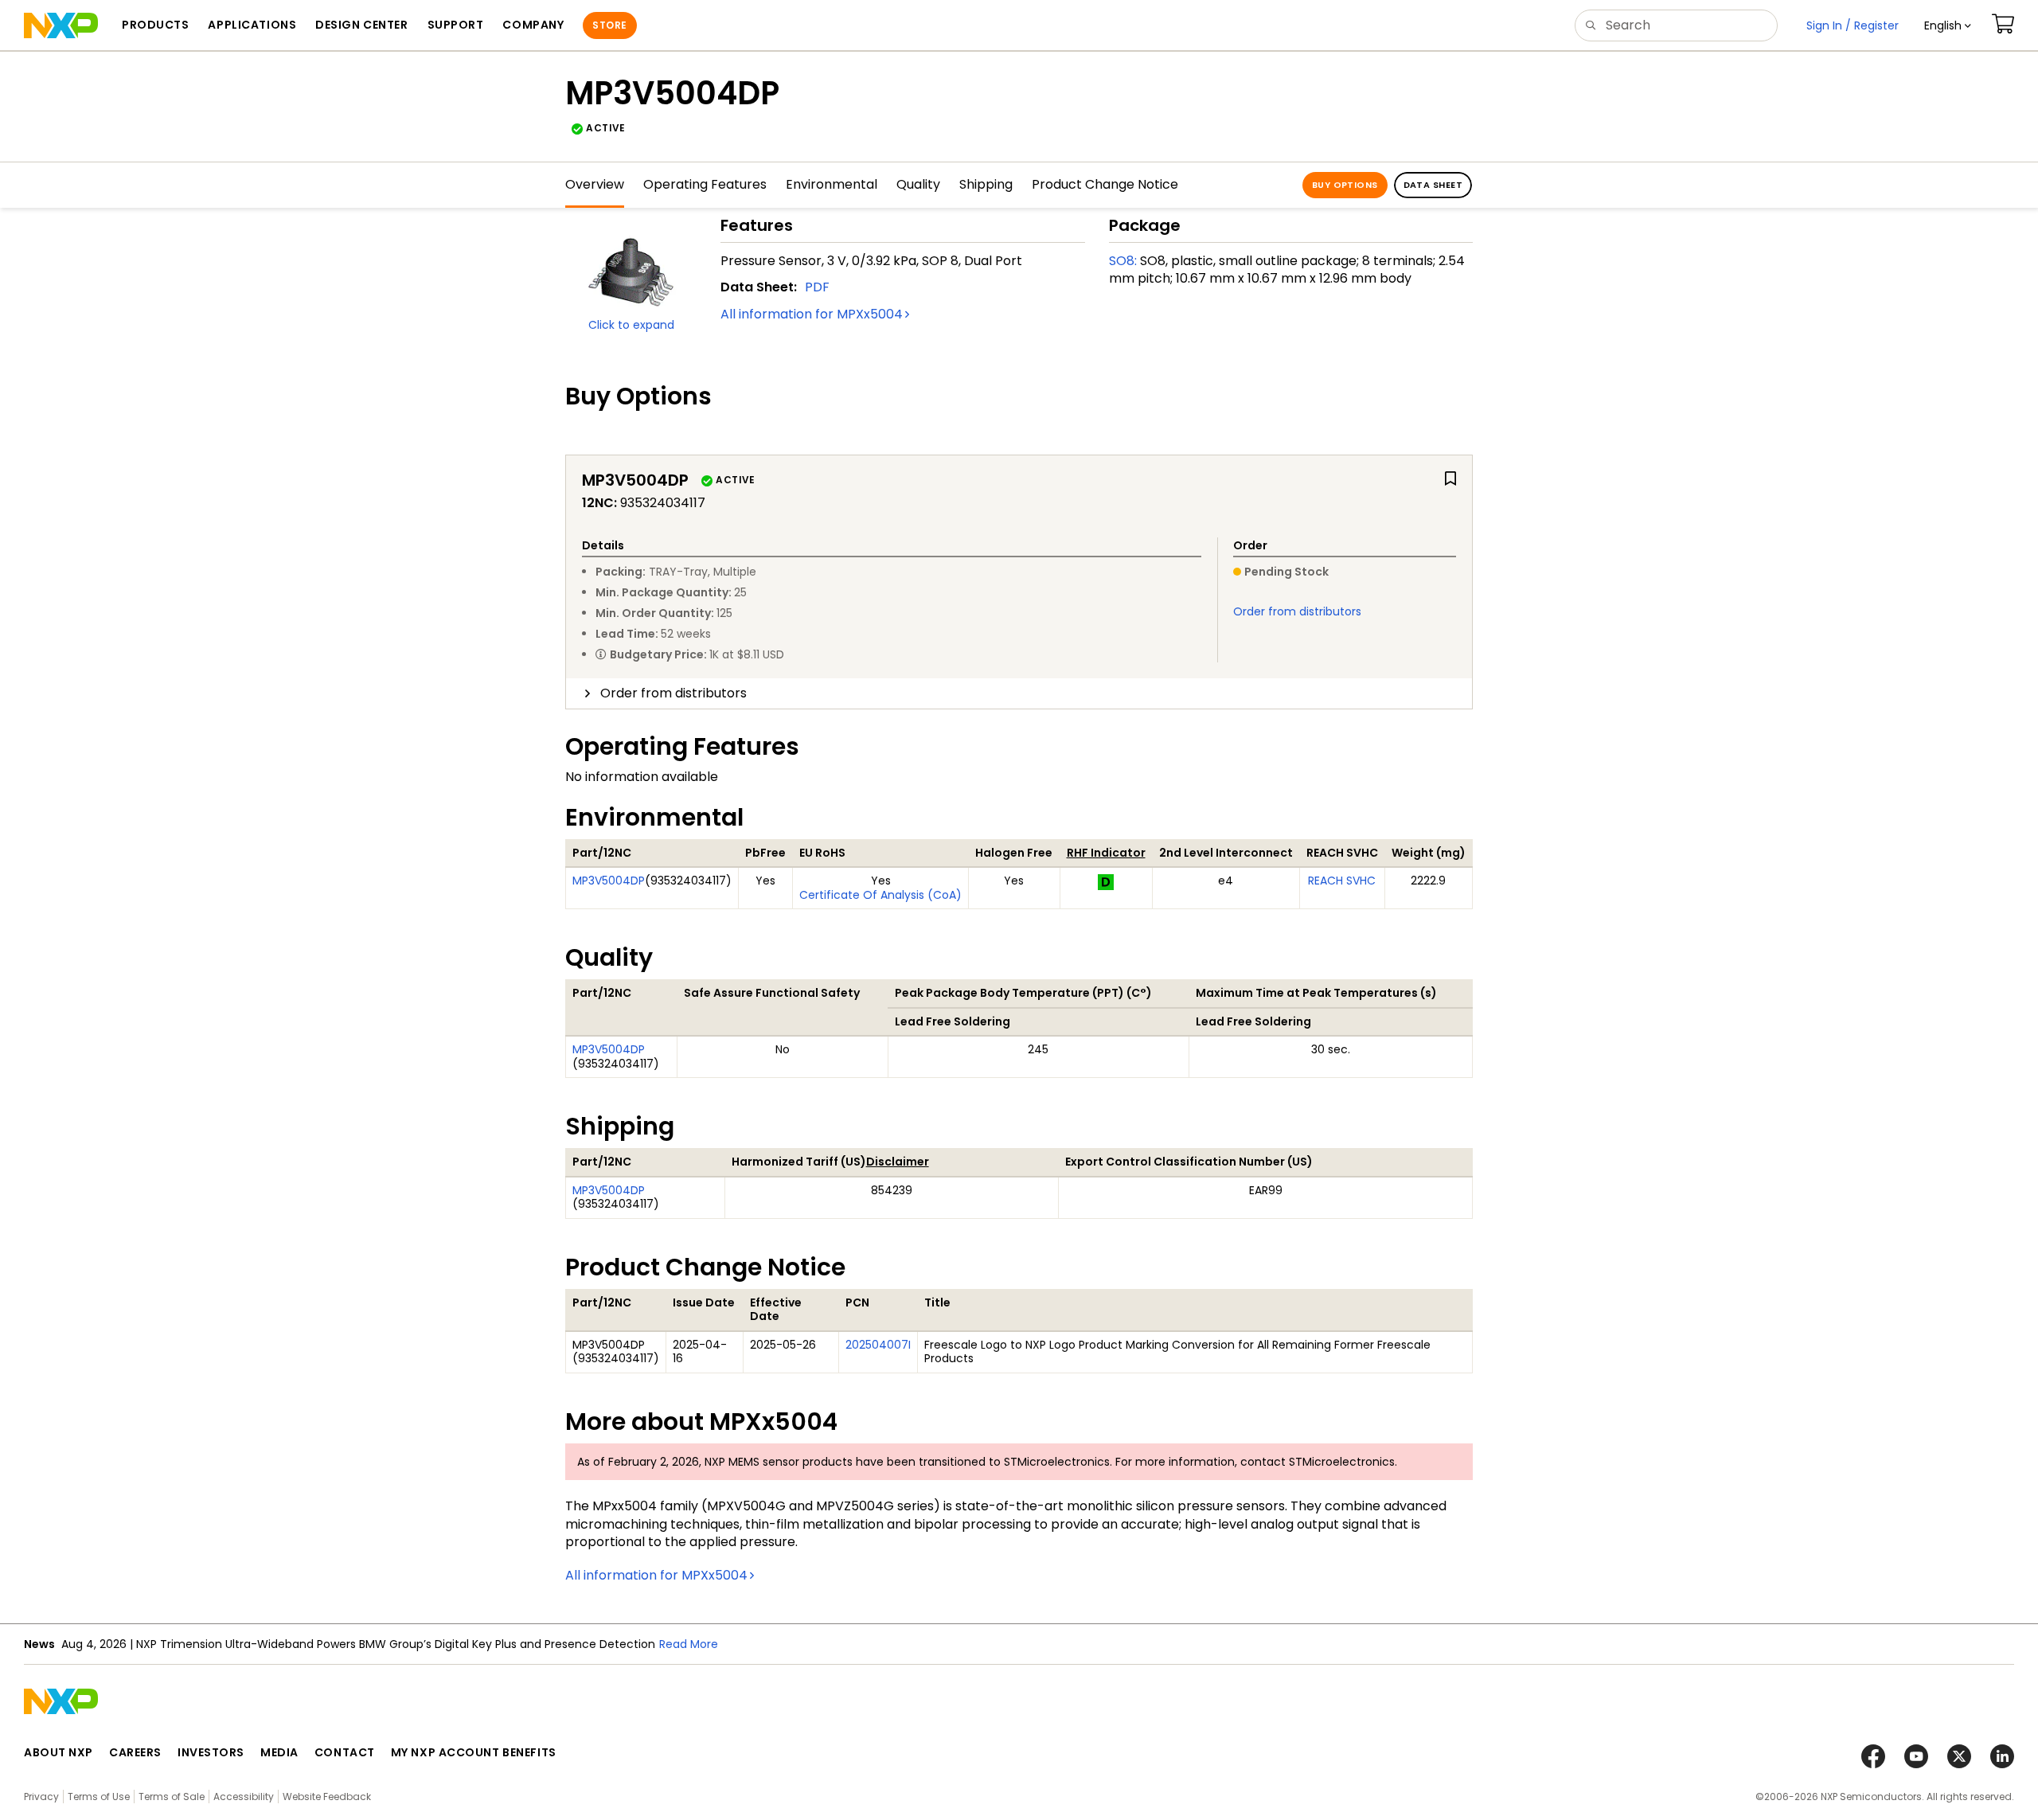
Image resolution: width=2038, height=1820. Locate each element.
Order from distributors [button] (673, 693)
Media (279, 1752)
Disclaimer (898, 1162)
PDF (817, 287)
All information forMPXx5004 (812, 314)
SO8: (1123, 261)
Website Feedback (327, 1797)
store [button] (609, 25)
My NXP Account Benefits (474, 1752)
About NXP (59, 1752)
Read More (689, 1644)
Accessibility (244, 1797)
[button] (1948, 25)
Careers (135, 1752)
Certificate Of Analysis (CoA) (880, 895)
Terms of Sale (172, 1797)
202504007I (878, 1345)
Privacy (41, 1797)
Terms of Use (99, 1797)
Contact (345, 1752)
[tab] (1019, 693)
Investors (211, 1752)
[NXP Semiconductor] (61, 25)
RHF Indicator (1106, 853)
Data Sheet (1433, 185)
